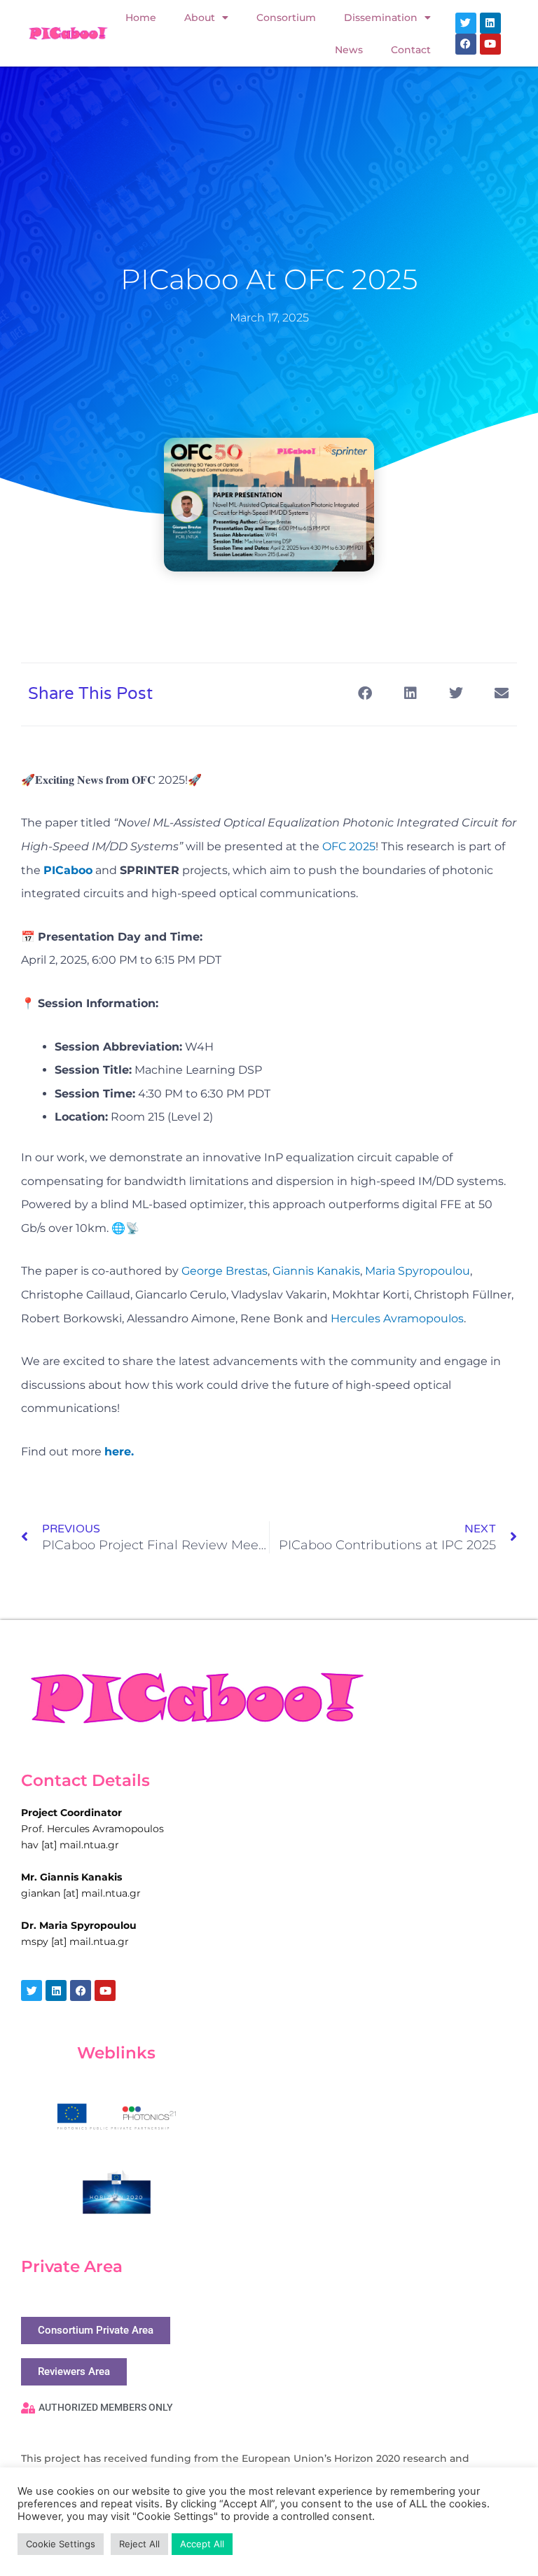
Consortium (286, 18)
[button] (365, 693)
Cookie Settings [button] (61, 2544)
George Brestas (225, 1271)
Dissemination (381, 18)
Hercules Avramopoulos (397, 1318)
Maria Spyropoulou (418, 1271)
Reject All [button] (139, 2544)
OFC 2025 (349, 846)
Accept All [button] (202, 2544)
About (200, 18)
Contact (411, 50)
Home (141, 18)
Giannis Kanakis (316, 1271)
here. (119, 1452)
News (349, 50)
